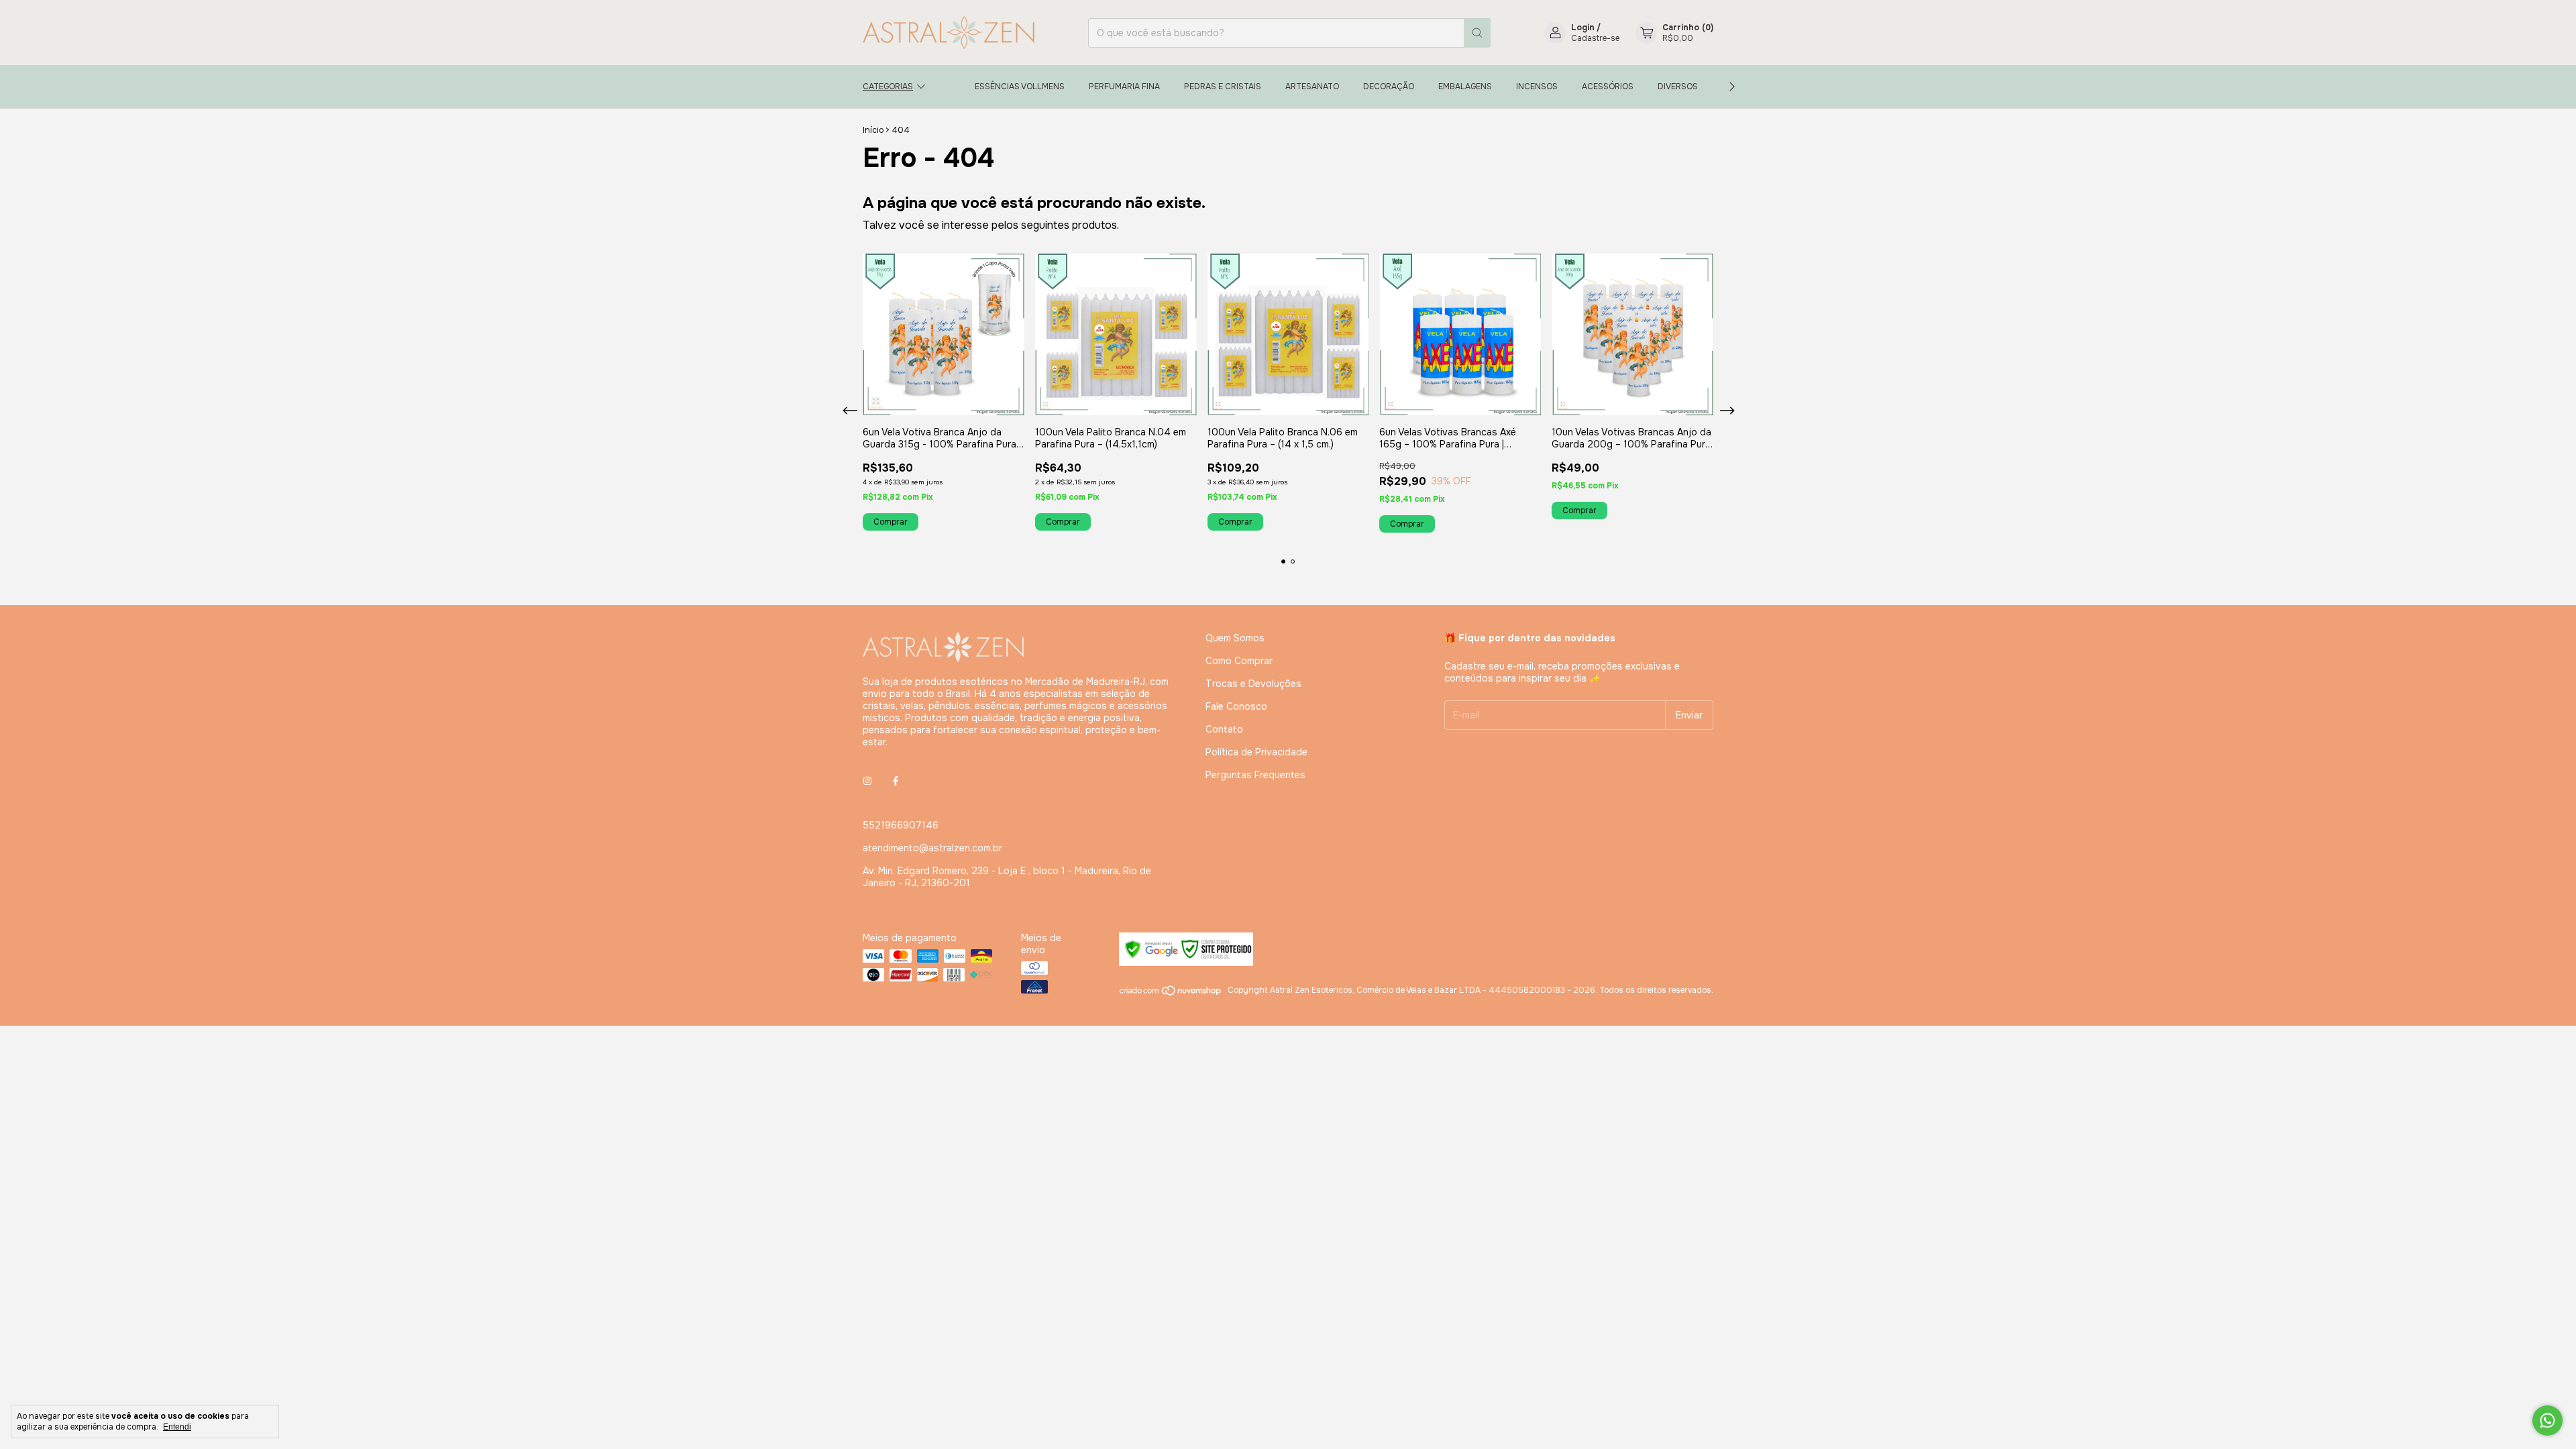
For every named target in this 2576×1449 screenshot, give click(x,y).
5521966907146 (901, 825)
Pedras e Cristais (1223, 87)
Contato (1224, 729)
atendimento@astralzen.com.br (932, 848)
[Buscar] (1477, 33)
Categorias (888, 87)
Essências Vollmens (1020, 87)
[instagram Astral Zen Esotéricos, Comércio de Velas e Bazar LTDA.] (867, 781)
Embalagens (1465, 87)
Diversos (1678, 87)
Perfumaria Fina (1124, 87)
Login (1583, 28)
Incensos (1537, 87)
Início (873, 130)
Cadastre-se (1595, 38)
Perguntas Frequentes (1255, 775)
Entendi (177, 1427)
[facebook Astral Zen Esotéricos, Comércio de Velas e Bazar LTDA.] (896, 781)
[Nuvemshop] (1171, 994)
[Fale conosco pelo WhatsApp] (2547, 1420)
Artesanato (1312, 87)
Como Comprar (1239, 661)
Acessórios (1608, 87)
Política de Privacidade (1256, 752)
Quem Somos (1235, 638)
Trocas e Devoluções (1253, 684)
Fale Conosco (1236, 706)
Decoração (1389, 87)
